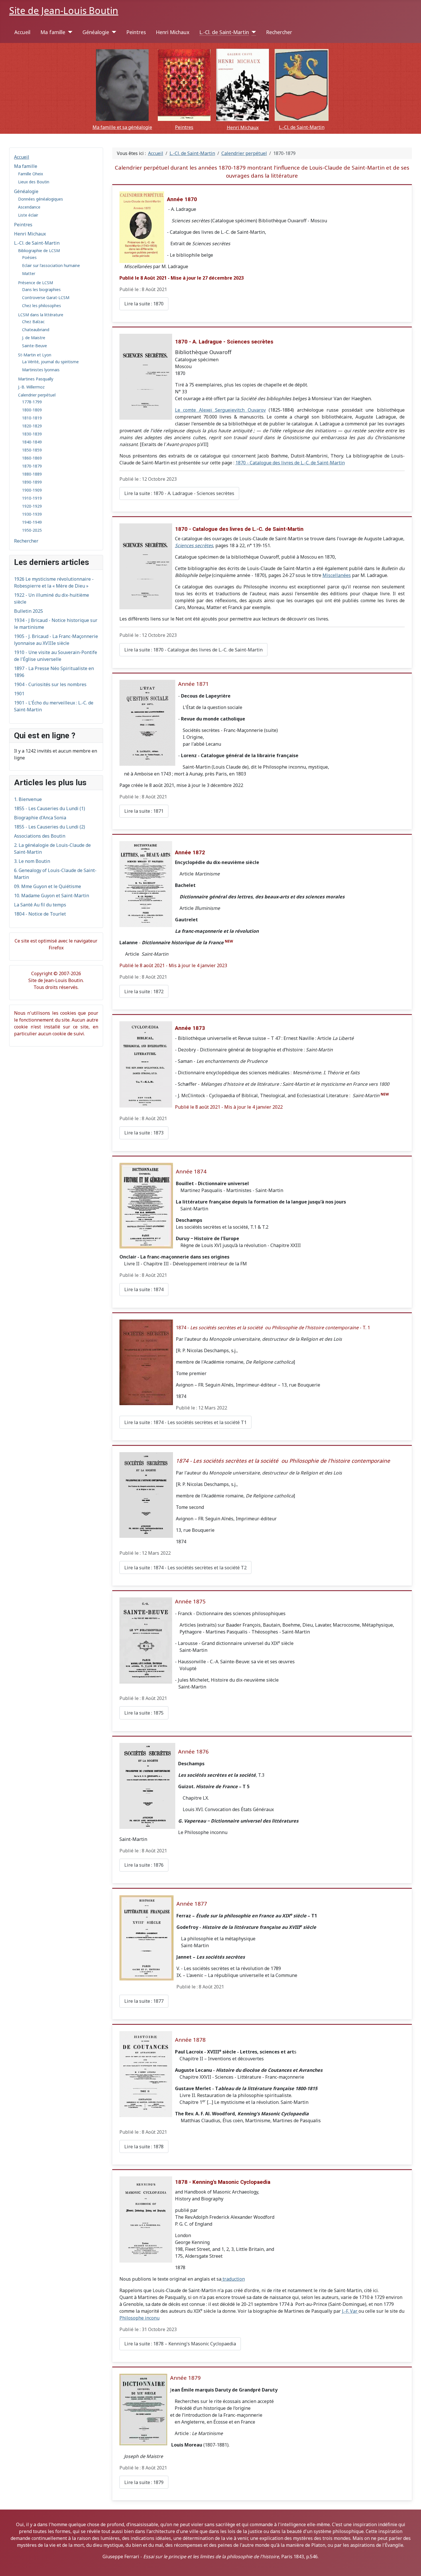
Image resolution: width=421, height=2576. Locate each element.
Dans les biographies (41, 289)
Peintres (136, 32)
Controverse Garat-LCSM (46, 298)
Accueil (22, 32)
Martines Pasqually (36, 379)
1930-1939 (32, 514)
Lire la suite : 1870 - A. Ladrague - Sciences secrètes (179, 493)
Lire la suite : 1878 (144, 2147)
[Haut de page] (414, 2569)
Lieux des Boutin (34, 182)
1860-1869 (32, 458)
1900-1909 (32, 490)
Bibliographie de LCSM (39, 251)
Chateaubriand (36, 330)
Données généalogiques (41, 199)
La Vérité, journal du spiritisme (50, 362)
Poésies (29, 257)
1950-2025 (32, 530)
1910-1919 (32, 498)
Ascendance (29, 207)
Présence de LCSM (36, 283)
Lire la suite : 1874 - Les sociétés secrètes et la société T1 (185, 1422)
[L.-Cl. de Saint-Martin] (252, 32)
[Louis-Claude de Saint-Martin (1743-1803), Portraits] (302, 85)
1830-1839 (32, 434)
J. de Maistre (34, 338)
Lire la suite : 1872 (144, 991)
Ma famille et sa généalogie (122, 127)
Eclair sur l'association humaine (51, 265)
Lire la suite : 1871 (144, 811)
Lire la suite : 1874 (144, 1289)
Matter (29, 273)
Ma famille (53, 32)
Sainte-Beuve (35, 346)
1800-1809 (32, 410)
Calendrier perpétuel (37, 395)
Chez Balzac (33, 322)
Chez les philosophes (42, 306)
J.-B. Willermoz (31, 387)
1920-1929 (32, 506)
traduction (233, 2279)
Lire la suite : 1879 (144, 2482)
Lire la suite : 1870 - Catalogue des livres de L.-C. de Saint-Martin (193, 650)
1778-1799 (32, 402)
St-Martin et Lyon (35, 355)
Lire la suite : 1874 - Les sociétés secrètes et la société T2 (185, 1568)
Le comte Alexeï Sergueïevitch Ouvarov (220, 410)
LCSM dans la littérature (41, 315)
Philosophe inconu (139, 2318)
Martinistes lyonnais (41, 370)
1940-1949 (32, 522)
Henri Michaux (173, 32)
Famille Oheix (31, 174)
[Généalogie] (113, 32)
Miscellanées (337, 575)
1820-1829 (32, 426)
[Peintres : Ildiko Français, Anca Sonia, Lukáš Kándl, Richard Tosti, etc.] (184, 85)
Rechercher (279, 32)
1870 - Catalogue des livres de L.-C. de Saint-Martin (290, 463)
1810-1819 (32, 418)
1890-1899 (32, 482)
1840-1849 (32, 442)
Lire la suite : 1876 (144, 1865)
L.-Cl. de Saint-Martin (224, 32)
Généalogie (96, 32)
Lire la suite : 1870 (144, 304)
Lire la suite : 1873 (144, 1133)
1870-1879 (32, 466)
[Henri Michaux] (243, 85)
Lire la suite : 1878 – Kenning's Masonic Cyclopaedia (180, 2344)
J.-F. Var (350, 2311)
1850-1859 (32, 450)
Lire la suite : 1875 (144, 1713)
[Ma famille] (69, 32)
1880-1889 (32, 474)
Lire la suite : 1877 (144, 2001)
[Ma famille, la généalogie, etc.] (122, 85)
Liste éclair (28, 215)
